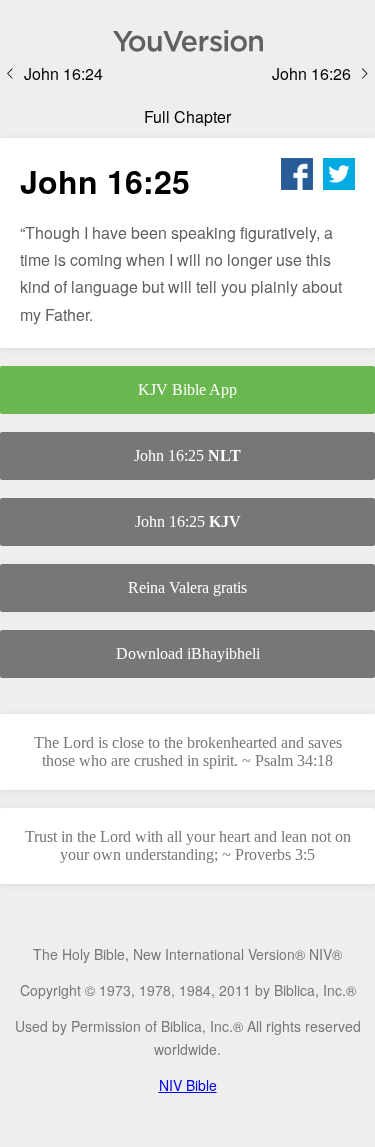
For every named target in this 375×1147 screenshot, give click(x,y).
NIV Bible (188, 1085)
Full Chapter (187, 116)
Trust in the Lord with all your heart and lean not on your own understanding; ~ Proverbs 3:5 (188, 845)
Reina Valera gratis (187, 587)
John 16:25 (187, 455)
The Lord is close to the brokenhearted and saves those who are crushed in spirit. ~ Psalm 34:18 (188, 751)
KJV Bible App (187, 389)
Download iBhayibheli (188, 653)
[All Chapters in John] (187, 41)
